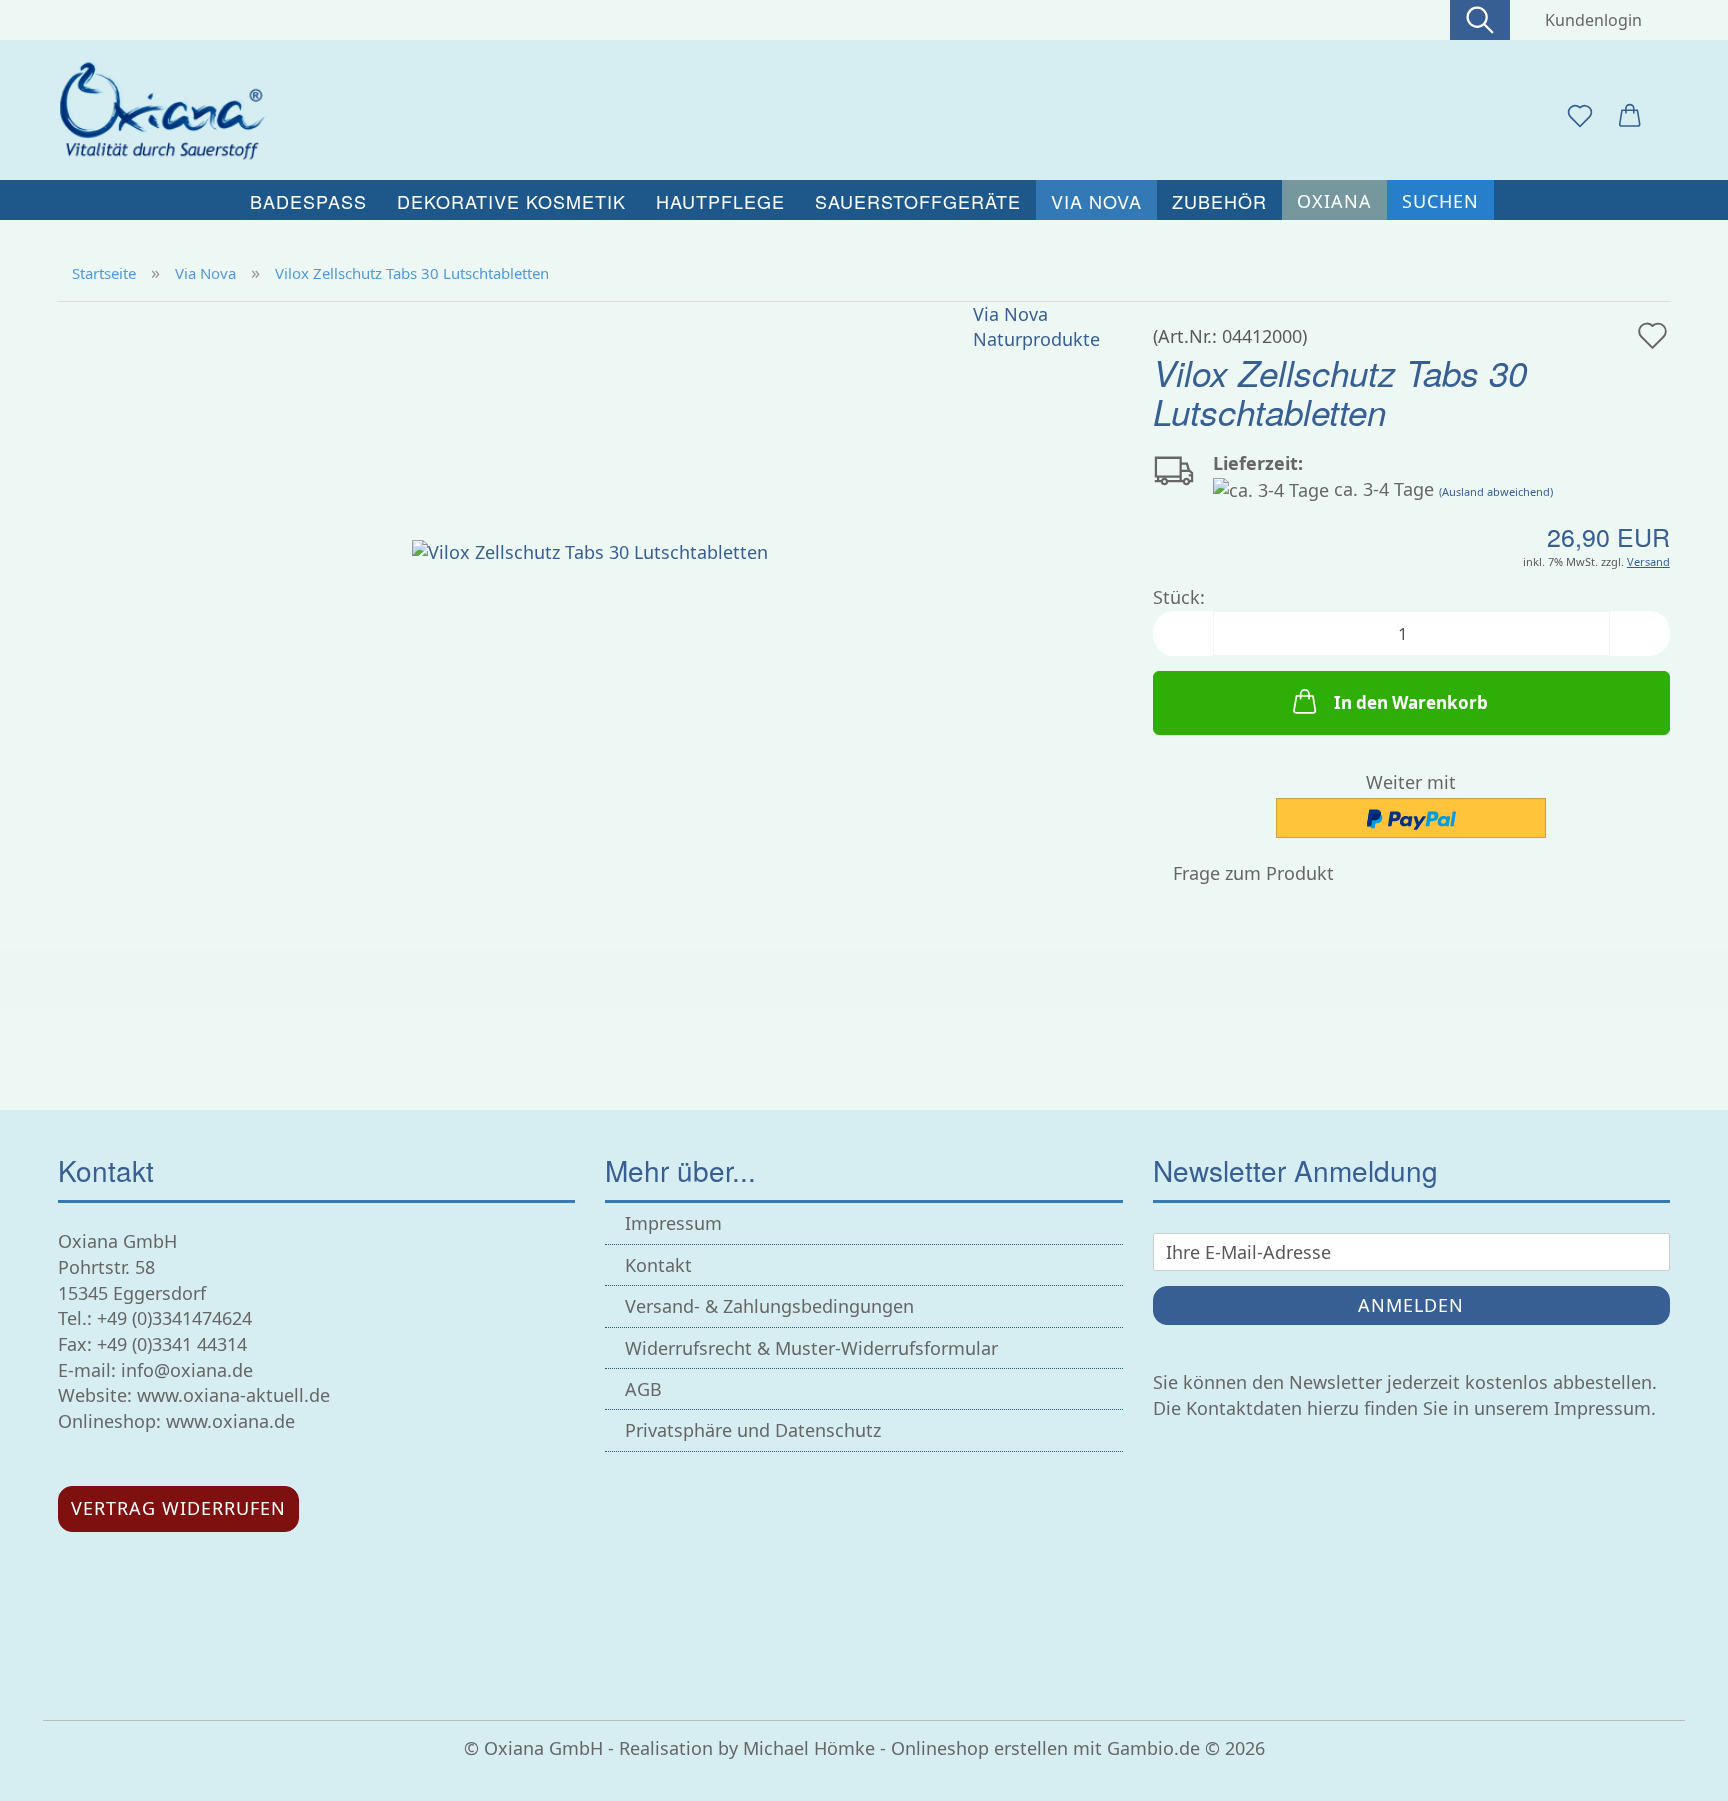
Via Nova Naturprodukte (1036, 327)
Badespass (308, 201)
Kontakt (658, 1265)
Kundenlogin (1589, 20)
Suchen (1440, 201)
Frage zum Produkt (1253, 873)
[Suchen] (1480, 20)
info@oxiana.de (187, 1370)
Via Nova (1096, 201)
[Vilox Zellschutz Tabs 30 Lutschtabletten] (590, 550)
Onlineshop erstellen (979, 1748)
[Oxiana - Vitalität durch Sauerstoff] (168, 110)
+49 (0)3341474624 (174, 1318)
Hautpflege (720, 201)
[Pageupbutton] (1673, 1771)
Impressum (673, 1223)
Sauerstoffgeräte (918, 201)
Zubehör (1219, 201)
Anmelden (1411, 1305)
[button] (1630, 117)
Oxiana (1334, 201)
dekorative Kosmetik (511, 201)
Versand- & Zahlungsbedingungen (769, 1306)
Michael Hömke (809, 1748)
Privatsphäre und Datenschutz (753, 1430)
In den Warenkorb (1411, 702)
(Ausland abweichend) (1496, 491)
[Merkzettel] (1580, 117)
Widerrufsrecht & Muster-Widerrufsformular (811, 1348)
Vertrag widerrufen (178, 1508)
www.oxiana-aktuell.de (233, 1395)
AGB (643, 1389)
